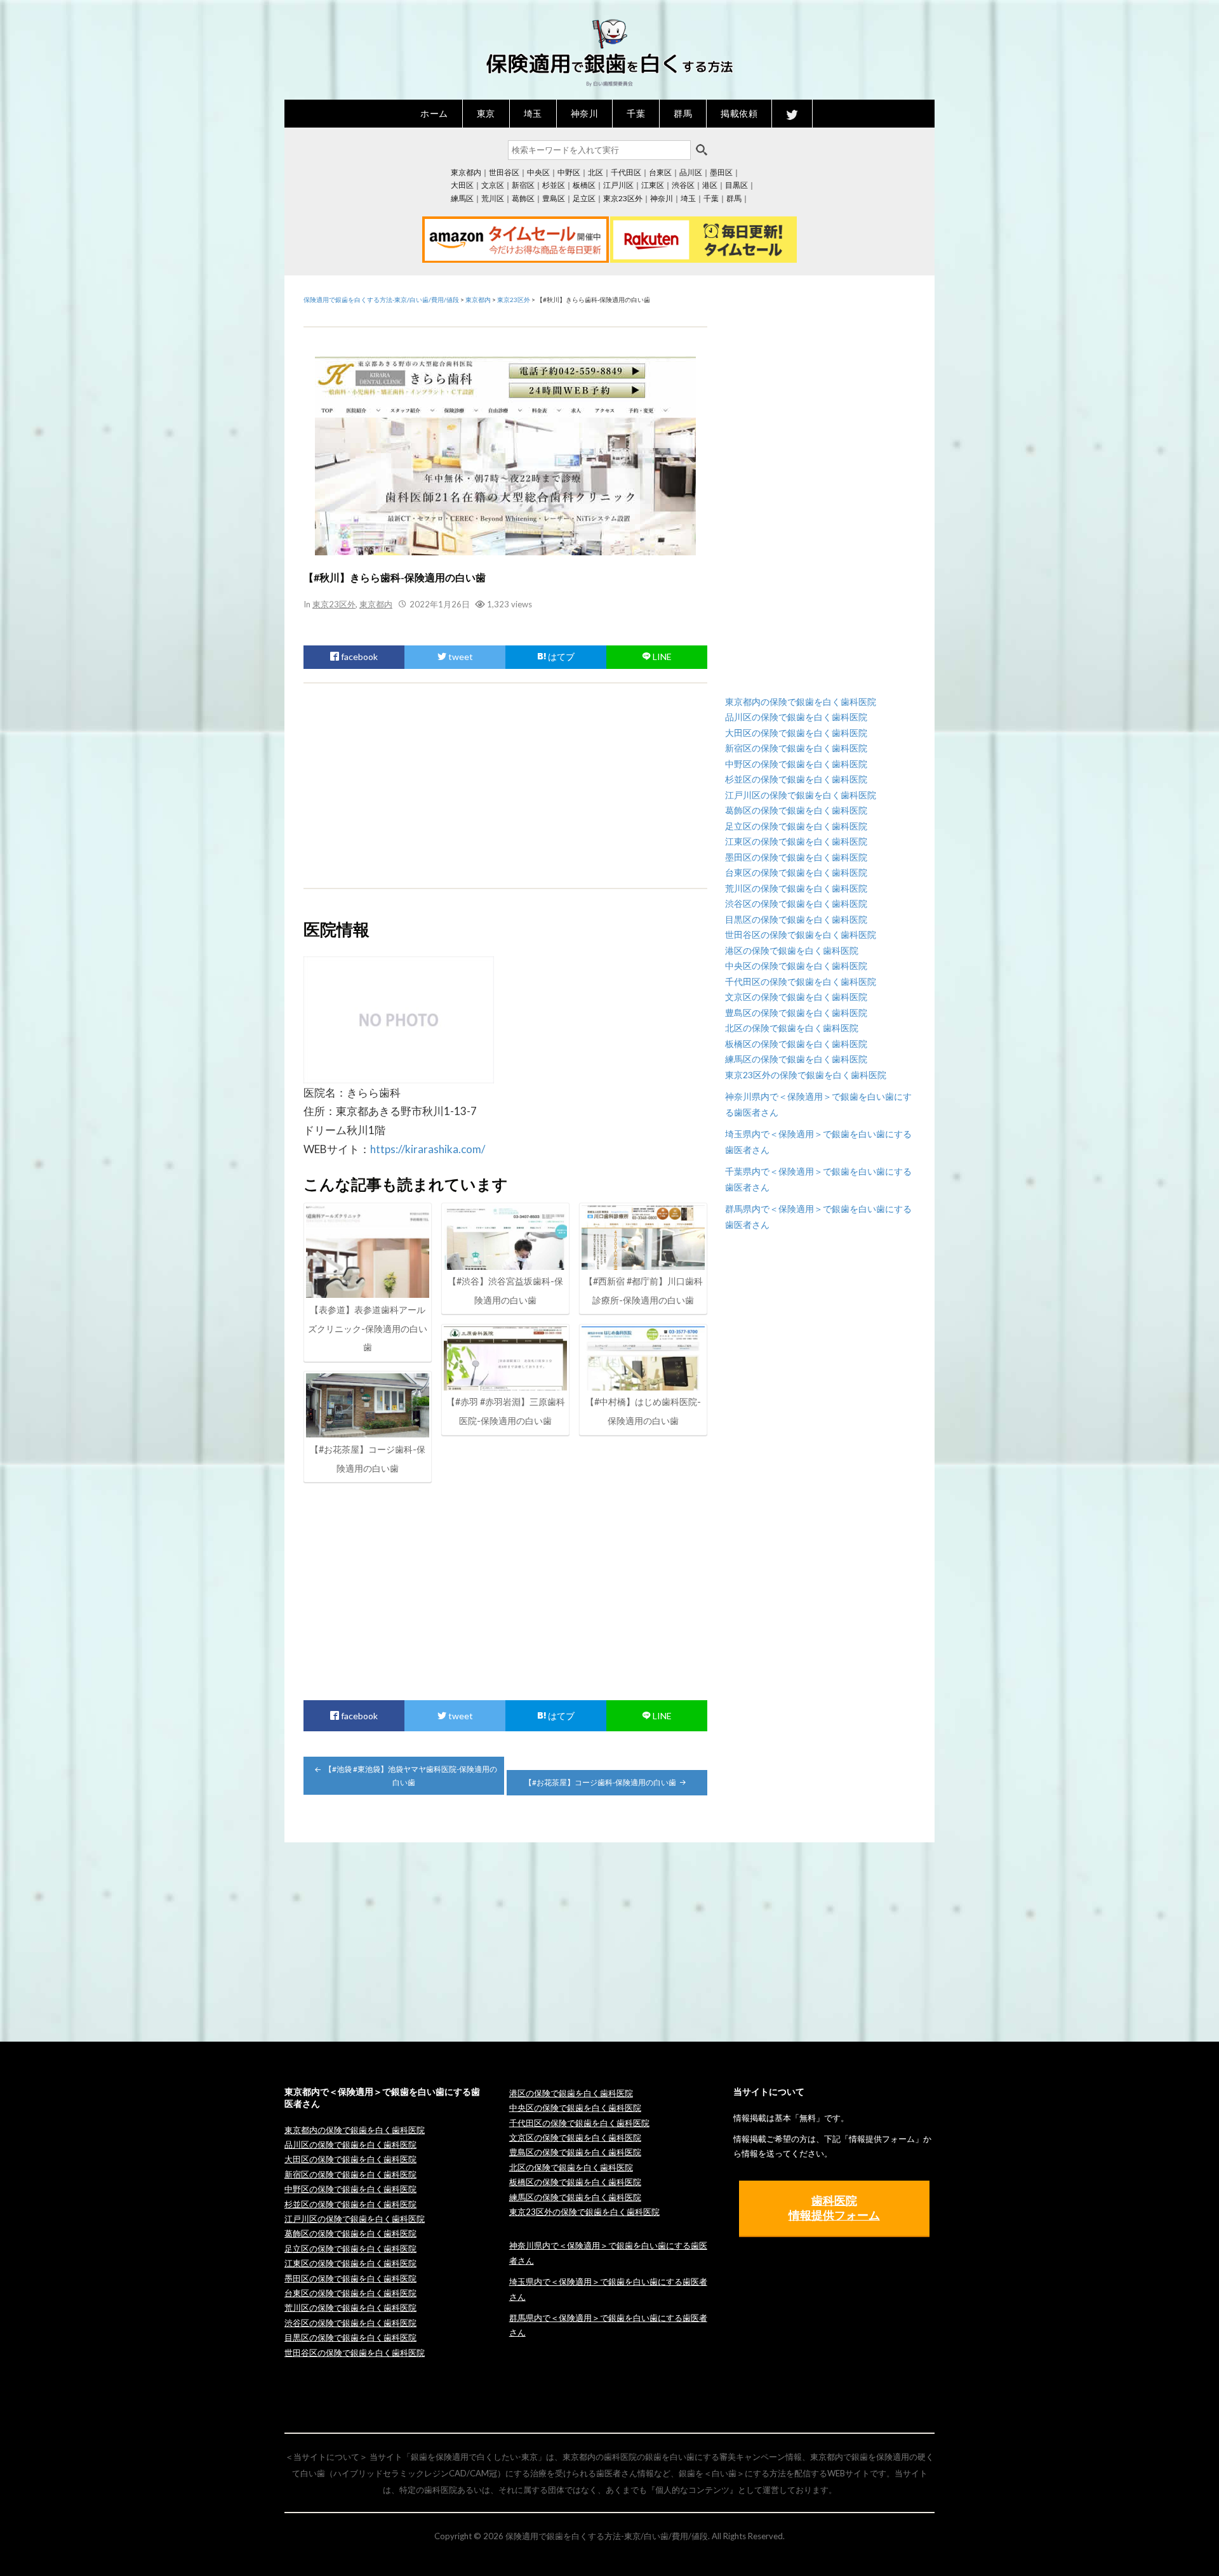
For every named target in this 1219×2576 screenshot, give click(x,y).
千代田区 (626, 172)
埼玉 (533, 113)
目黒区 (736, 185)
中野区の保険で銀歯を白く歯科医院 (796, 764)
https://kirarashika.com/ (428, 1149)
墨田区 (721, 172)
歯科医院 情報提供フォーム (834, 2208)
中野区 (569, 172)
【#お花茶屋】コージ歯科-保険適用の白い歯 (600, 1782)
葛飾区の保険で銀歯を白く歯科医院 (796, 810)
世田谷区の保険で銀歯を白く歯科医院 (801, 935)
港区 (710, 185)
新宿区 (523, 185)
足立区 (584, 198)
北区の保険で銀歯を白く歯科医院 (792, 1028)
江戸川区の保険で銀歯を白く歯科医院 (801, 795)
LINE (661, 657)
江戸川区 (618, 185)
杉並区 (554, 185)
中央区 (538, 172)
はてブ (560, 657)
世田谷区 (504, 172)
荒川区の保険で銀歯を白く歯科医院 (796, 888)
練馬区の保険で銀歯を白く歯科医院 (796, 1059)
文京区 (493, 185)
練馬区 (462, 198)
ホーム (434, 113)
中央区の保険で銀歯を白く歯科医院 (796, 966)
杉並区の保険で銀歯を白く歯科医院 (796, 779)
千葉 (636, 113)
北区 (596, 172)
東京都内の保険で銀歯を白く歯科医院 (801, 702)
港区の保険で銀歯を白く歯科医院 (792, 950)
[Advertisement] (505, 786)
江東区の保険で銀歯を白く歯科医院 (796, 841)
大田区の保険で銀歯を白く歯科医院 (796, 733)
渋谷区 (683, 185)
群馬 (683, 113)
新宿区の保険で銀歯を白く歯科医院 (796, 748)
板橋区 (584, 185)
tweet (460, 657)
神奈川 (585, 113)
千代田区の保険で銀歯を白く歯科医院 (801, 981)
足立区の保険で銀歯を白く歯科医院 (796, 826)
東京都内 (466, 172)
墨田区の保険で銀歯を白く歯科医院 (796, 857)
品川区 (691, 172)
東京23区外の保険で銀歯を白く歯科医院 (806, 1075)
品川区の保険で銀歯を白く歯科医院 (796, 717)
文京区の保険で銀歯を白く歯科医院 (796, 997)
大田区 (462, 185)
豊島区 (554, 198)
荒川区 (493, 198)
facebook (358, 657)
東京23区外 (623, 198)
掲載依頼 (739, 113)
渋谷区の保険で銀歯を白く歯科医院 (796, 903)
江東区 (653, 185)
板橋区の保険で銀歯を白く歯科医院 (796, 1044)
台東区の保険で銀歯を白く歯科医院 (796, 872)
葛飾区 (523, 198)
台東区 (660, 172)
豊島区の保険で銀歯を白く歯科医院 (796, 1013)
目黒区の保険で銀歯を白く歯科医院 (796, 919)
